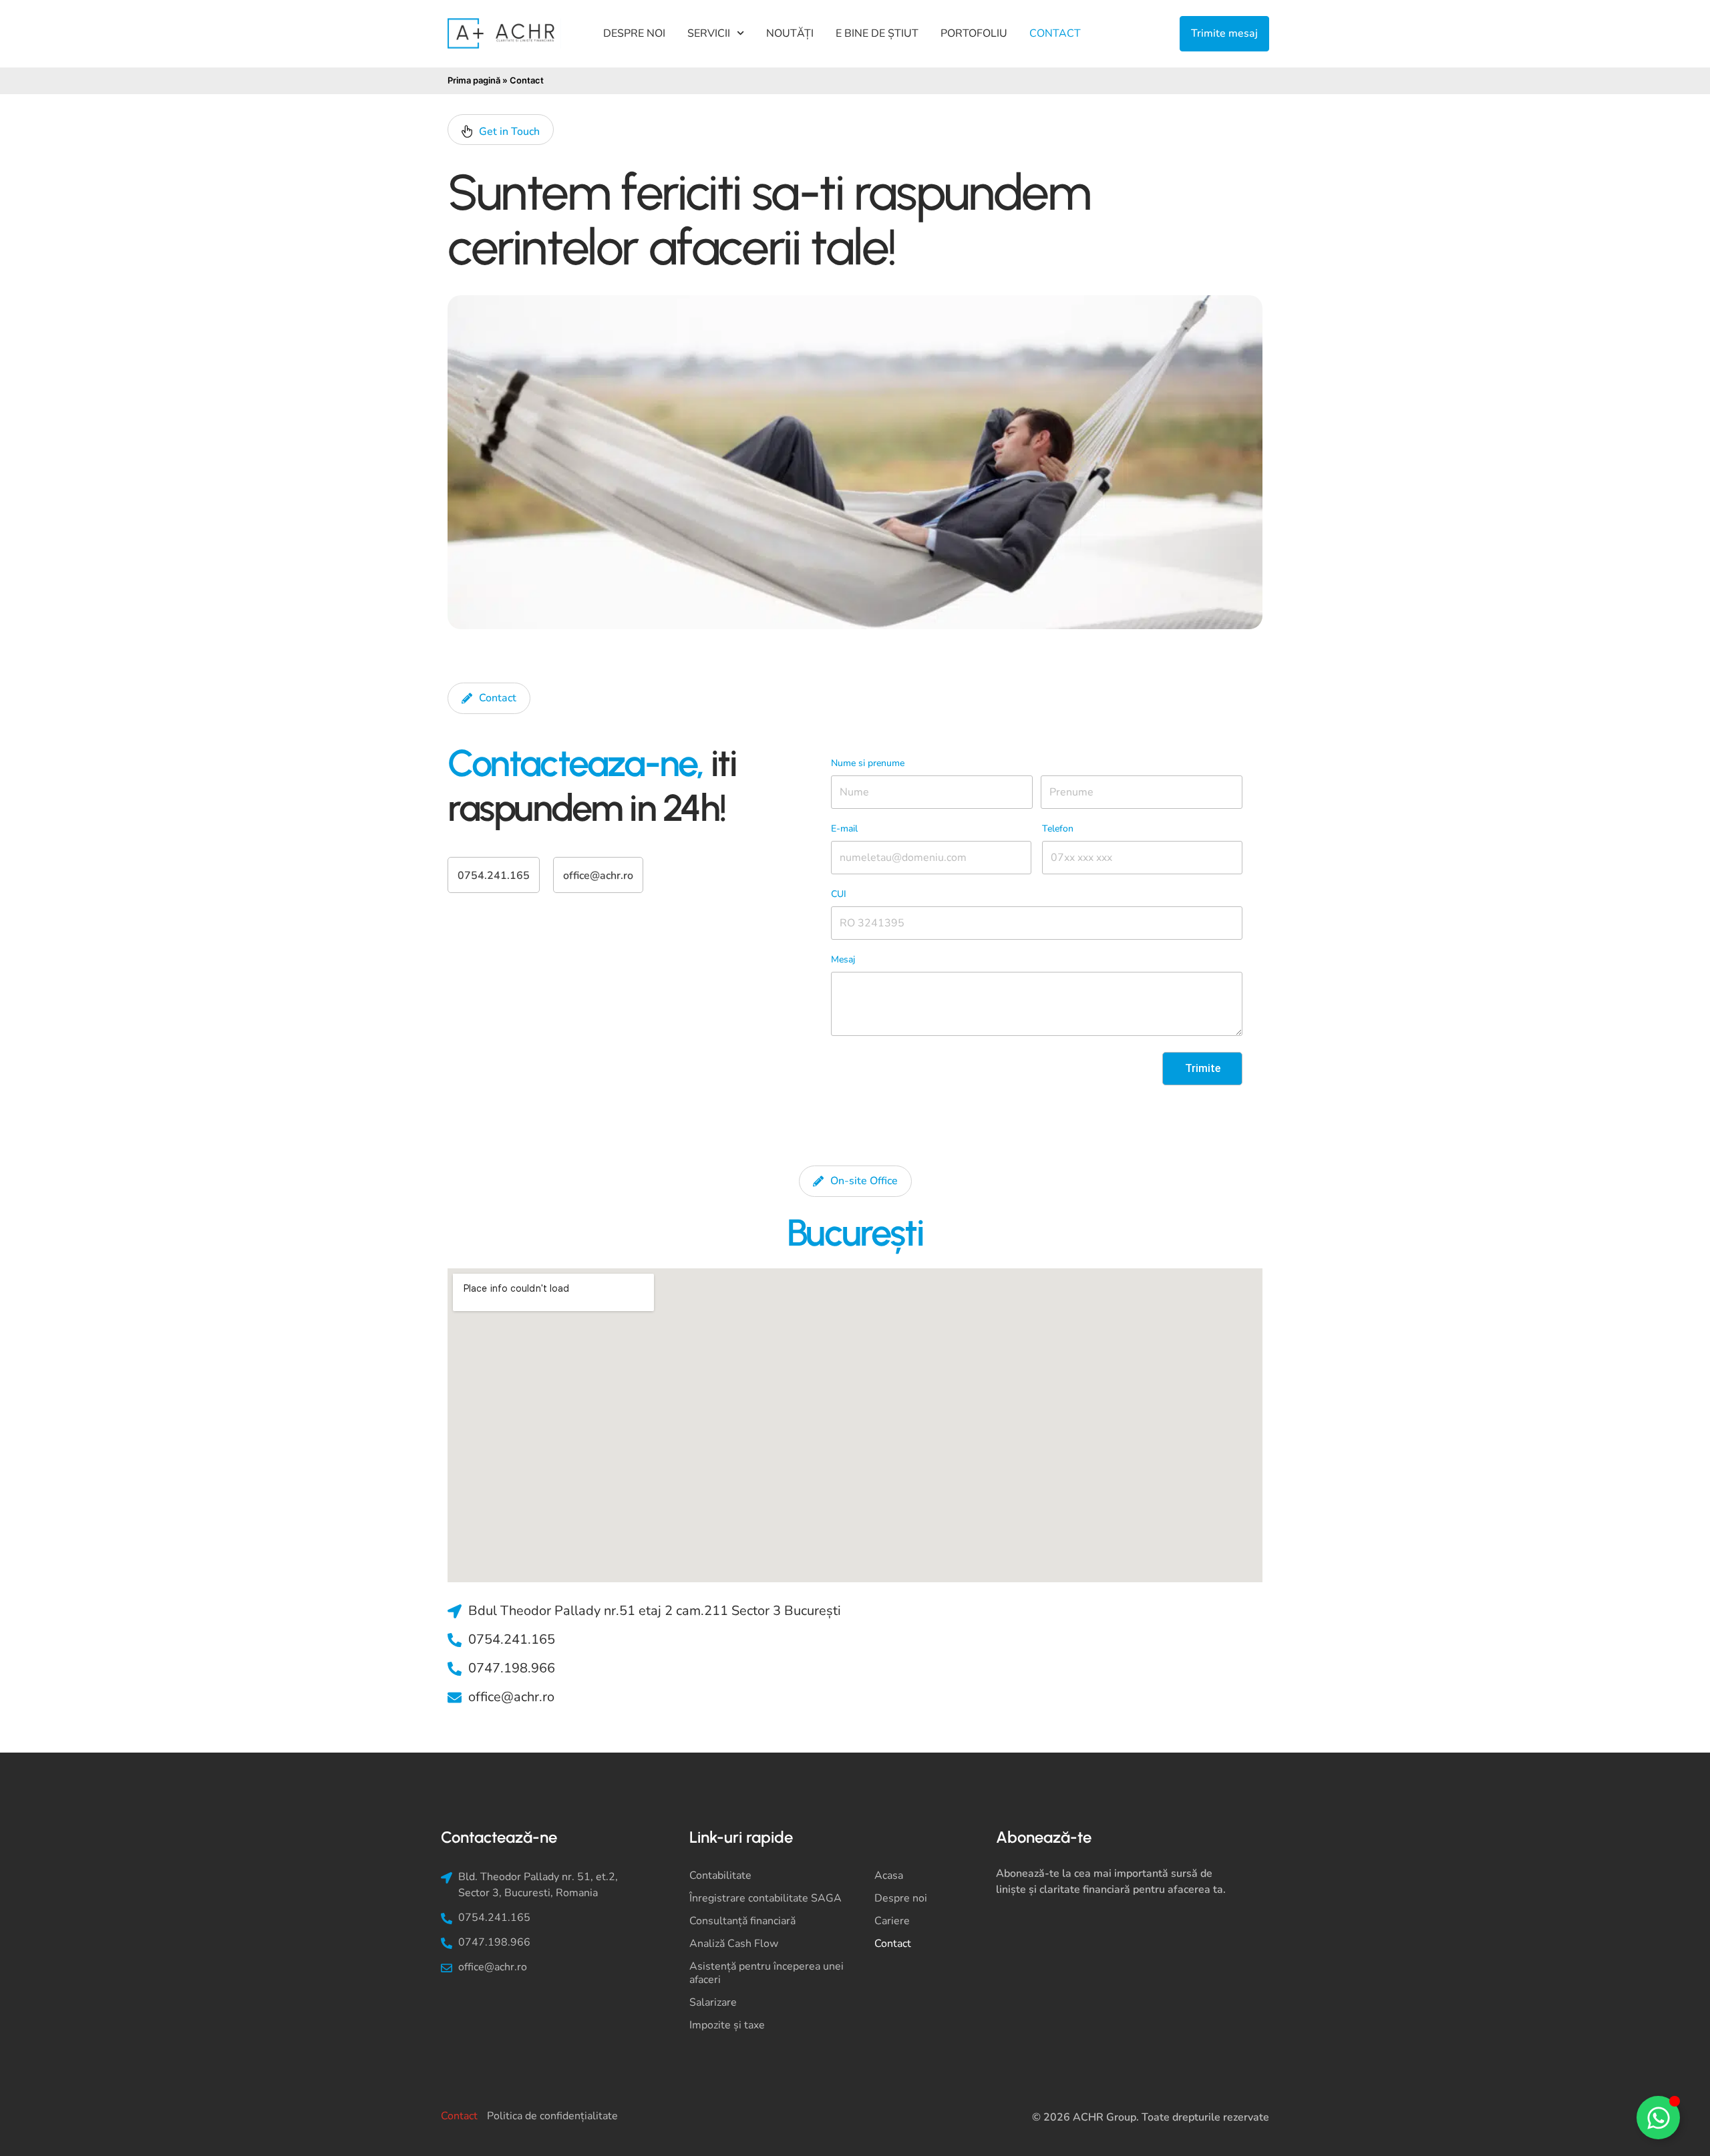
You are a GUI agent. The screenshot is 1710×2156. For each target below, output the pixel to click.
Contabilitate (720, 1875)
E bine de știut (877, 33)
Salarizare (713, 2002)
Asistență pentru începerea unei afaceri (766, 1973)
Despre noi (634, 33)
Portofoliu (974, 33)
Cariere (892, 1921)
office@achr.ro (598, 876)
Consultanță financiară (742, 1921)
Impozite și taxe (727, 2025)
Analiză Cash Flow (734, 1944)
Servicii (709, 33)
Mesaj (843, 959)
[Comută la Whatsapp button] (1658, 2118)
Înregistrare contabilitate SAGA (765, 1898)
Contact (1055, 33)
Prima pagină (474, 80)
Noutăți (790, 33)
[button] (501, 130)
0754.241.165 (494, 876)
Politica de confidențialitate (552, 2116)
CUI (839, 894)
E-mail (844, 829)
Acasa (889, 1875)
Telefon (1058, 829)
